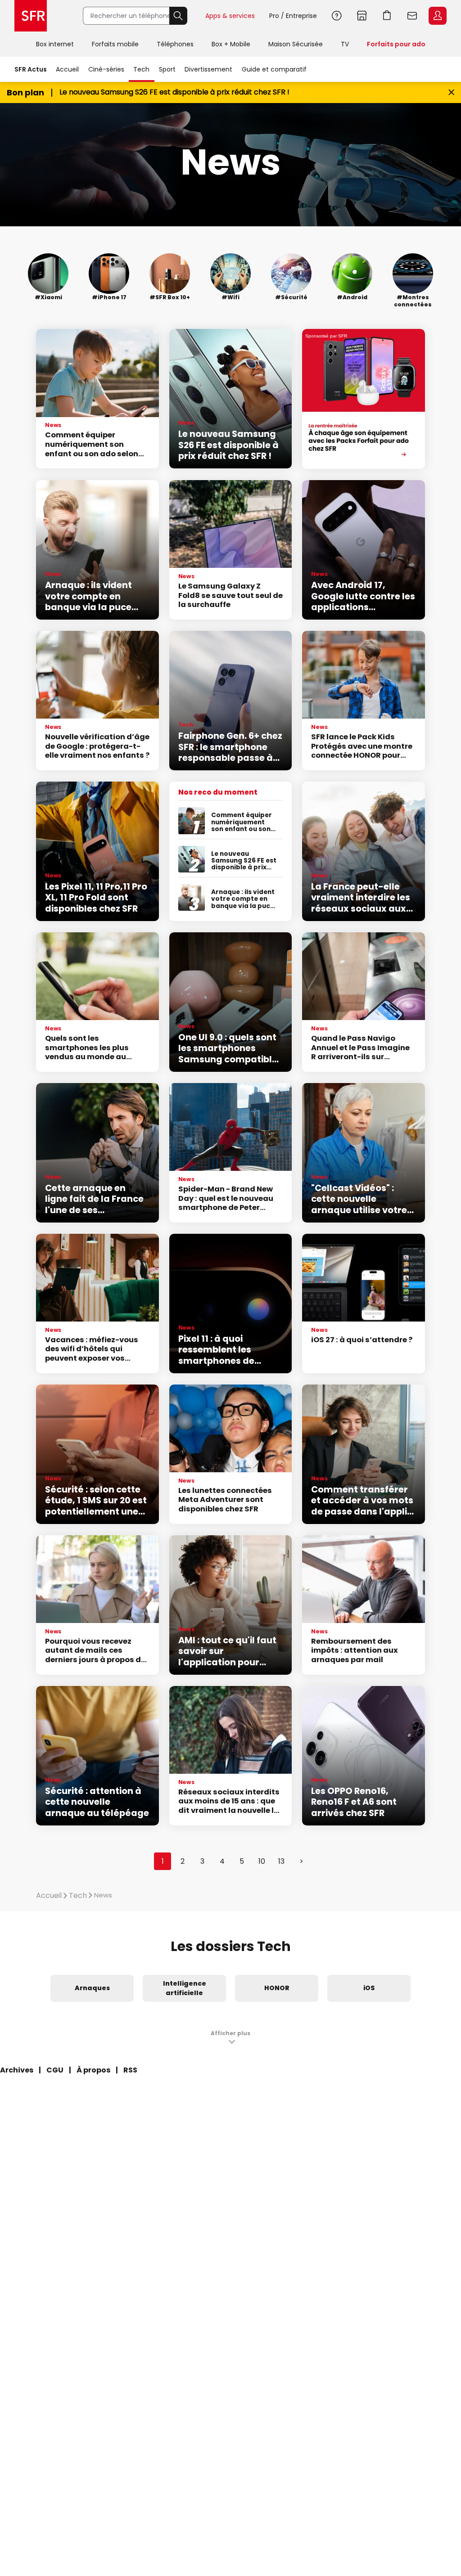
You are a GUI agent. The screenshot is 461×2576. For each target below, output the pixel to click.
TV (345, 44)
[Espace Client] (437, 16)
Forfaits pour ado (396, 44)
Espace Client (438, 16)
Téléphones (175, 44)
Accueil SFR (31, 16)
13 (281, 1861)
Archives (17, 2070)
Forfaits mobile (115, 44)
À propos (93, 2070)
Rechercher (178, 16)
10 (262, 1861)
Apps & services (230, 16)
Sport (167, 69)
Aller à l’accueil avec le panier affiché (387, 16)
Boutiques (362, 16)
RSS (130, 2070)
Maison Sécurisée (296, 44)
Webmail (412, 16)
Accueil (67, 69)
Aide (337, 16)
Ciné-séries (106, 69)
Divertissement (208, 69)
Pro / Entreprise (293, 16)
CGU (55, 2070)
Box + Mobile (231, 44)
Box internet (55, 44)
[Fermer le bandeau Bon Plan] (451, 92)
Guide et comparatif (274, 69)
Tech (141, 69)
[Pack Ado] (364, 399)
